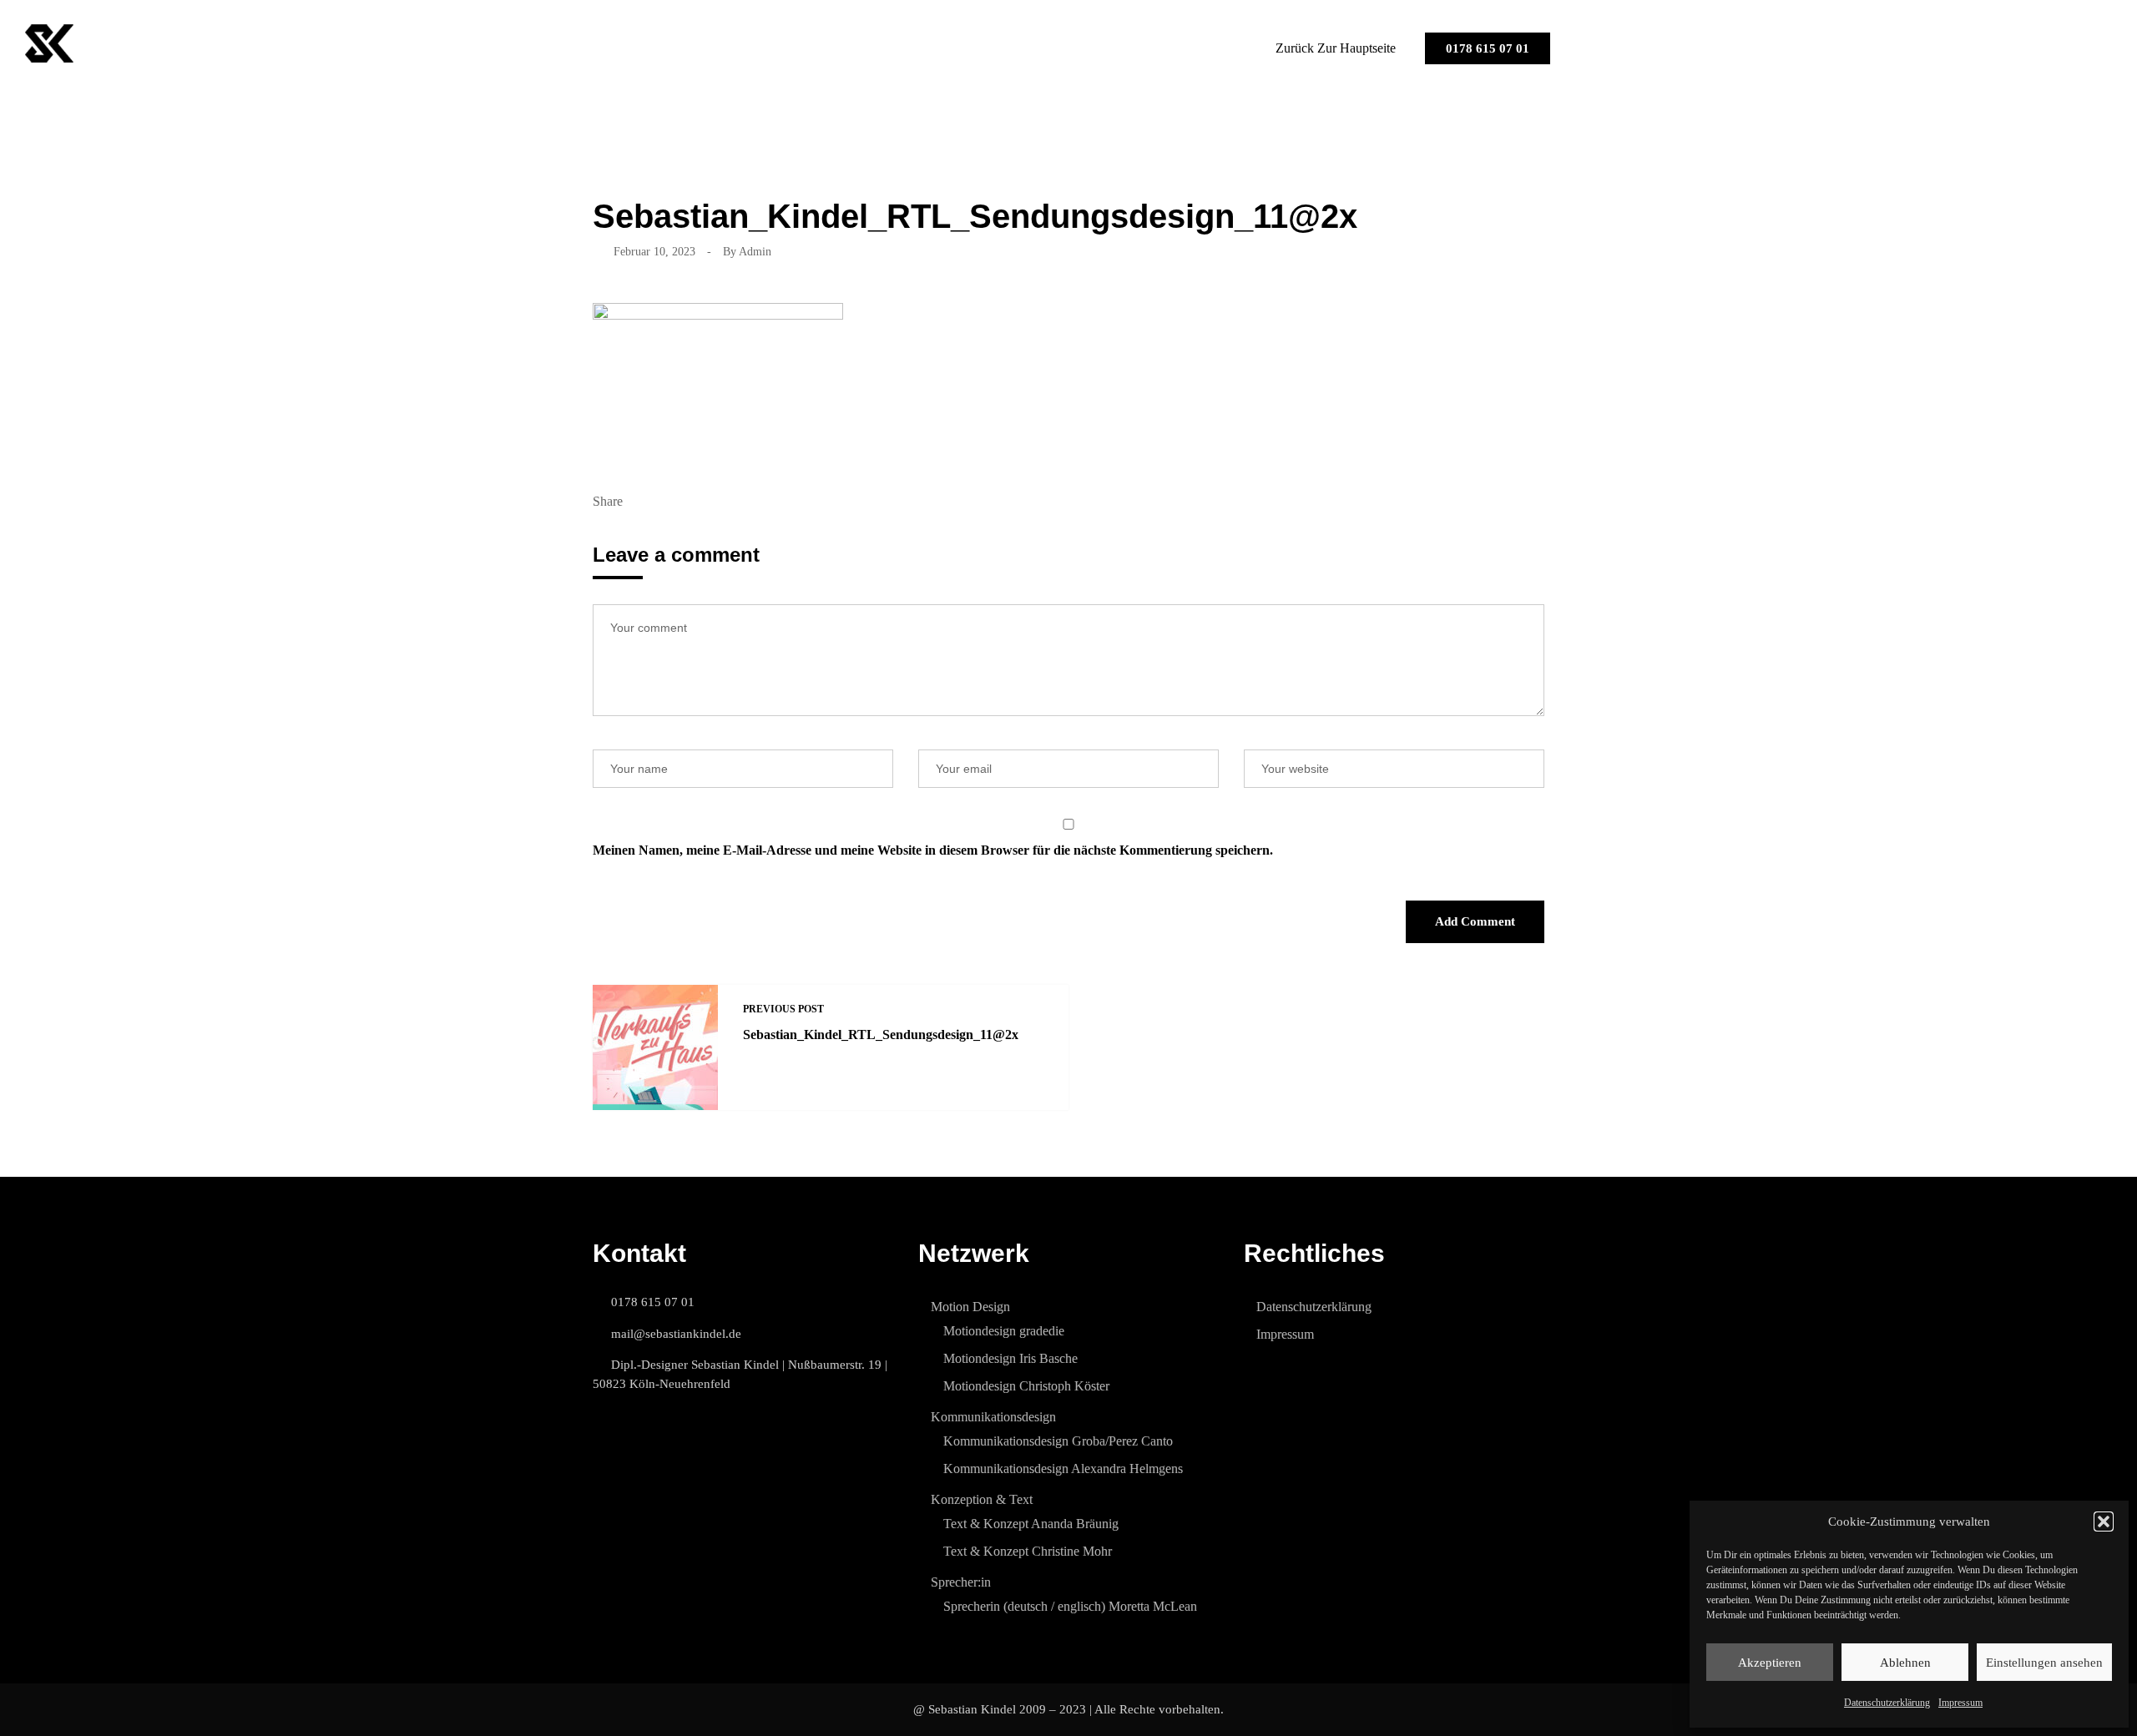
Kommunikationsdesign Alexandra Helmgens (1063, 1469)
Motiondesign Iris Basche (1010, 1358)
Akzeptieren (1770, 1663)
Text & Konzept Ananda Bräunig (1031, 1524)
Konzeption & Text (982, 1499)
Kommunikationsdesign (993, 1417)
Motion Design (970, 1307)
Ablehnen (1905, 1663)
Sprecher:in (961, 1582)
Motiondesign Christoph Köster (1026, 1386)
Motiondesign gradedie (1004, 1331)
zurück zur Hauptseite (1336, 48)
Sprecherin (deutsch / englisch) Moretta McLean (1070, 1606)
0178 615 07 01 (1488, 48)
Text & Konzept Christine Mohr (1028, 1551)
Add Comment (1475, 921)
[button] (2104, 1522)
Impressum (1960, 1703)
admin (755, 252)
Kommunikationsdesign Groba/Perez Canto (1058, 1441)
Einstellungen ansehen (2044, 1663)
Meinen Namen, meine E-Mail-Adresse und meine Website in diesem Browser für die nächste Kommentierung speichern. (933, 850)
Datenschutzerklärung (1887, 1703)
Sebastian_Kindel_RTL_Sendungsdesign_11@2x (881, 1035)
